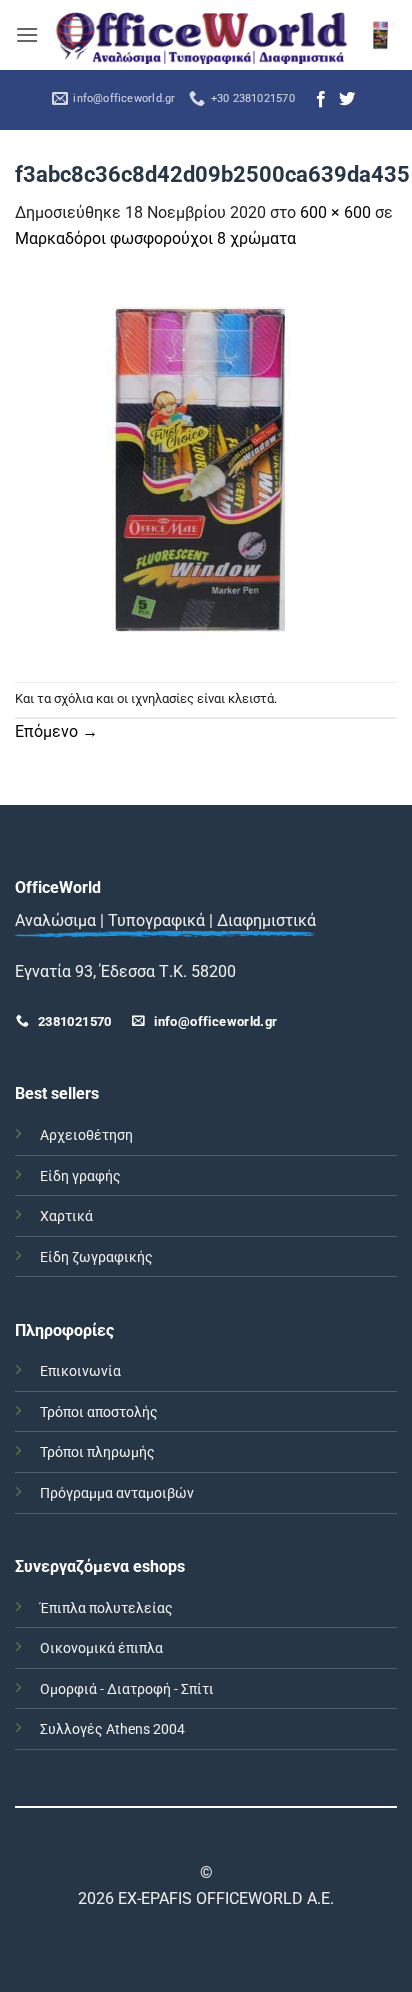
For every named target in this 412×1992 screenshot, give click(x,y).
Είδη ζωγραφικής (96, 1257)
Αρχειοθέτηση (86, 1135)
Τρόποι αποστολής (99, 1412)
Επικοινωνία (80, 1371)
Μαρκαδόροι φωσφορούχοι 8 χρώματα (155, 238)
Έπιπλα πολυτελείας (106, 1608)
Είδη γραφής (80, 1176)
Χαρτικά (66, 1216)
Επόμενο (56, 731)
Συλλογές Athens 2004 (112, 1729)
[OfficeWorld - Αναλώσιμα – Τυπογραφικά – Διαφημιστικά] (202, 35)
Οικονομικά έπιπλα (101, 1648)
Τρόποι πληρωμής (97, 1452)
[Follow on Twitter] (347, 100)
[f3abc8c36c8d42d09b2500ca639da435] (206, 465)
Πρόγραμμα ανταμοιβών (117, 1493)
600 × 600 (335, 212)
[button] (27, 34)
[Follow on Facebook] (321, 100)
